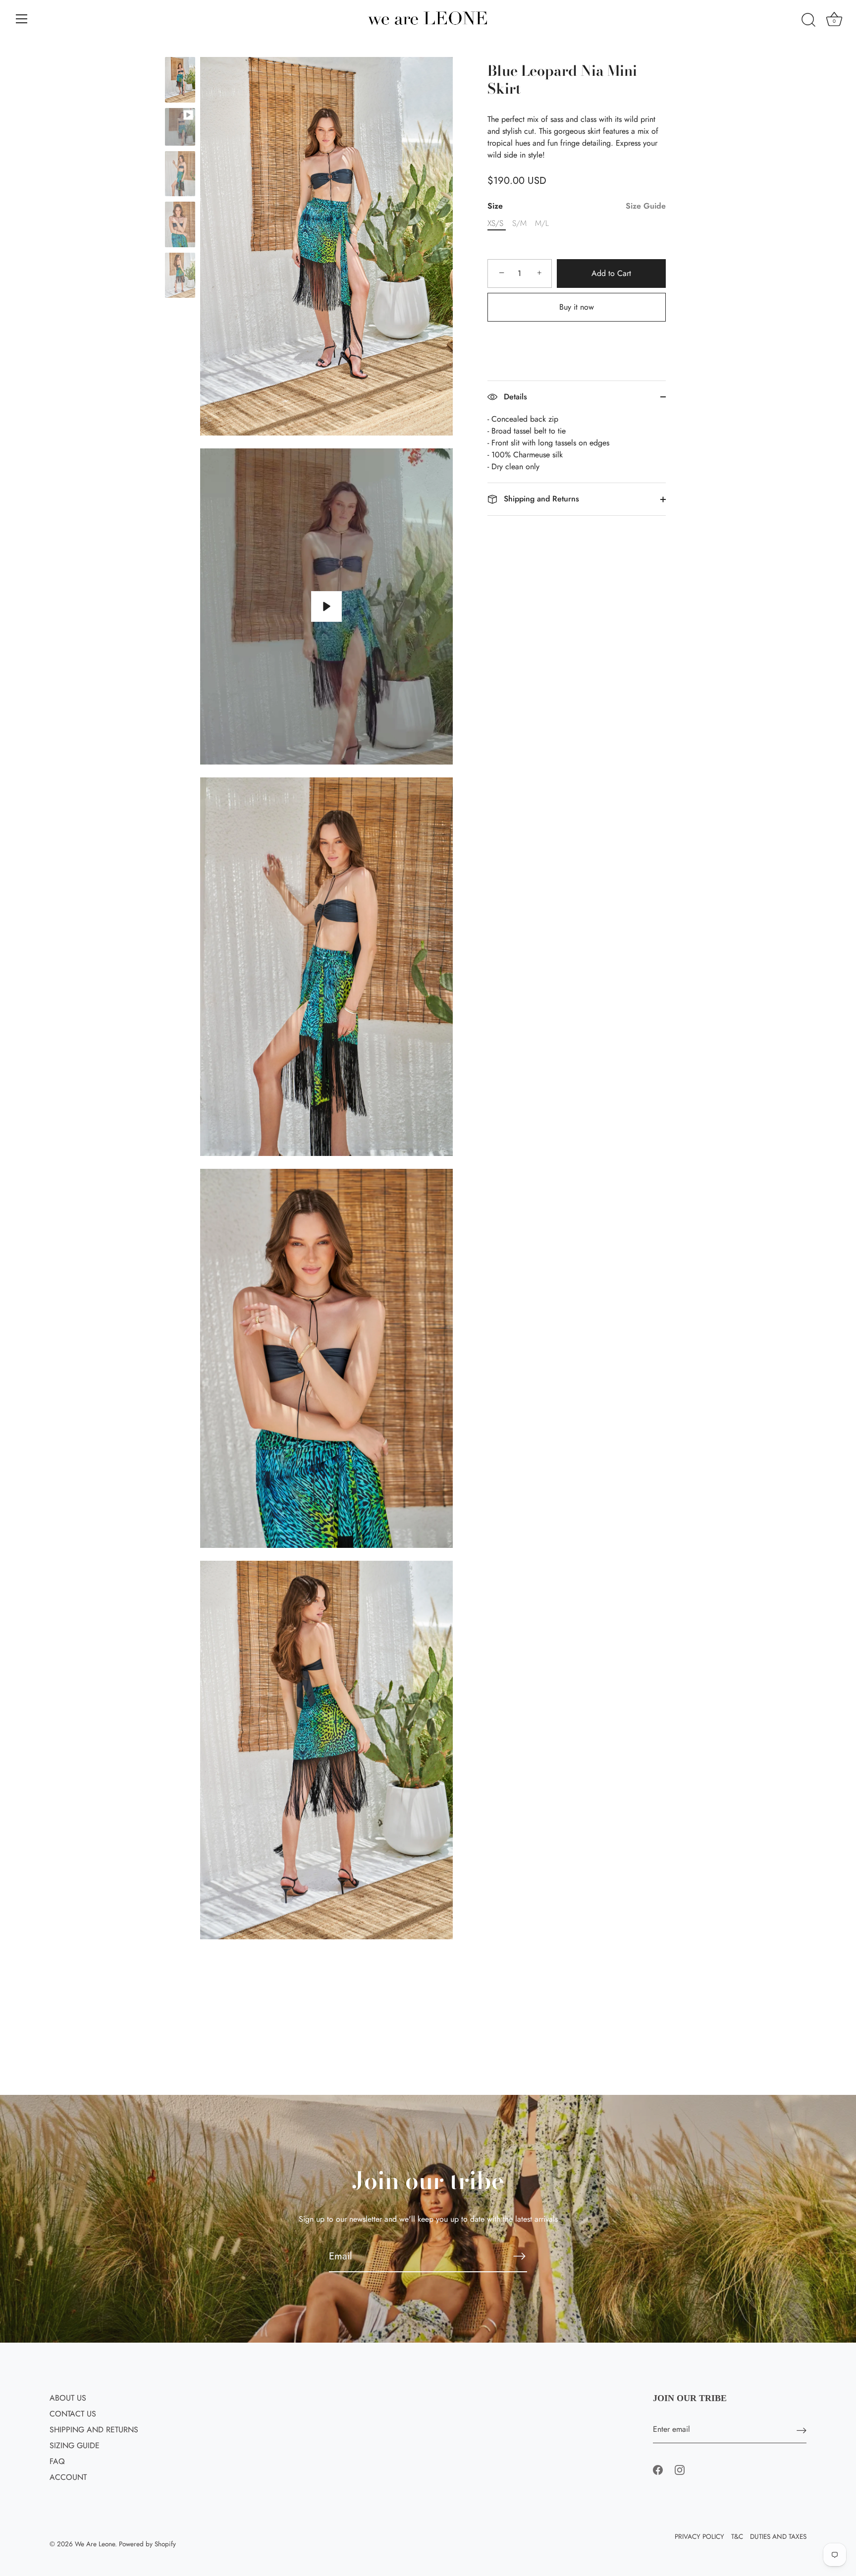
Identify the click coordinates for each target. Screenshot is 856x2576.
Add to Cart (611, 273)
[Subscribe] (519, 2256)
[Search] (808, 20)
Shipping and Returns (540, 499)
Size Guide (646, 206)
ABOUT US (68, 2398)
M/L (542, 223)
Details (514, 397)
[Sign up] (802, 2430)
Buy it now (577, 307)
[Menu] (22, 19)
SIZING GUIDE (75, 2445)
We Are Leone (95, 2544)
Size (577, 206)
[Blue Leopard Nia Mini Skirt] (180, 80)
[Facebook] (658, 2469)
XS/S (495, 223)
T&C (737, 2536)
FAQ (57, 2461)
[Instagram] (680, 2469)
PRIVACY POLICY (699, 2536)
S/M (519, 223)
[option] (180, 82)
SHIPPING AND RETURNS (94, 2430)
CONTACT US (73, 2414)
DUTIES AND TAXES (778, 2536)
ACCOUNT (68, 2477)
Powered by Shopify (147, 2544)
